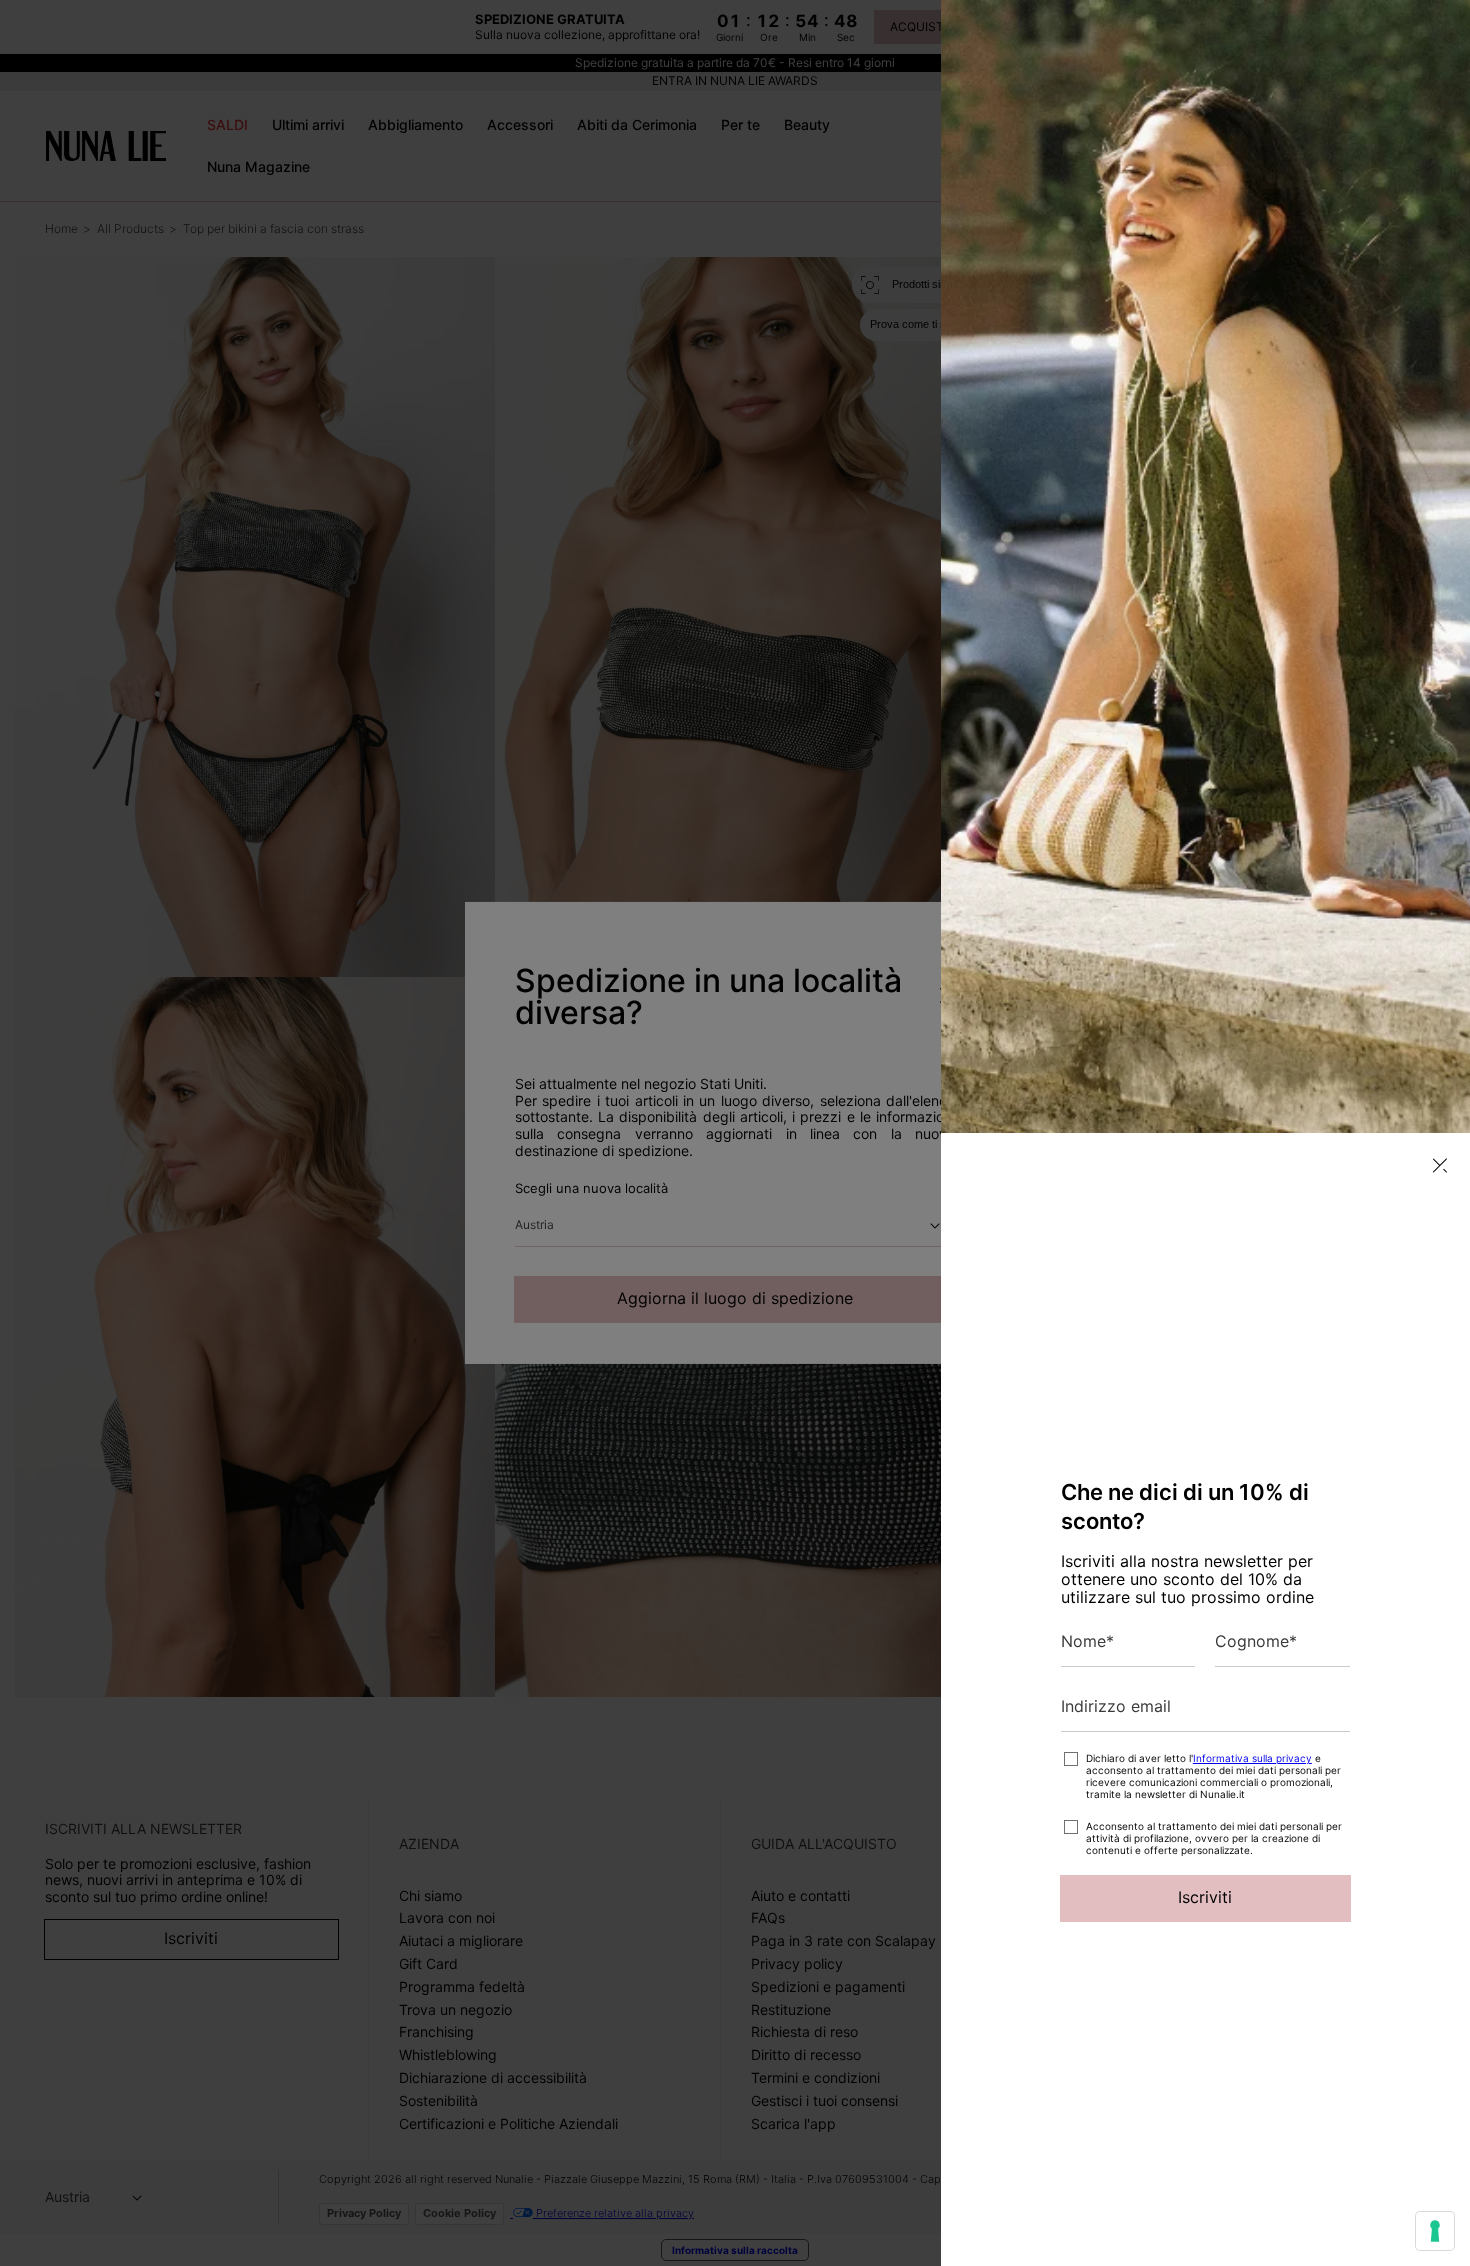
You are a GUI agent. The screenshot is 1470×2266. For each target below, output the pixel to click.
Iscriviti (1205, 1897)
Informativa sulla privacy (1252, 1758)
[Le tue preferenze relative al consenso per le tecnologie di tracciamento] (1435, 2231)
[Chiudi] (1440, 1165)
